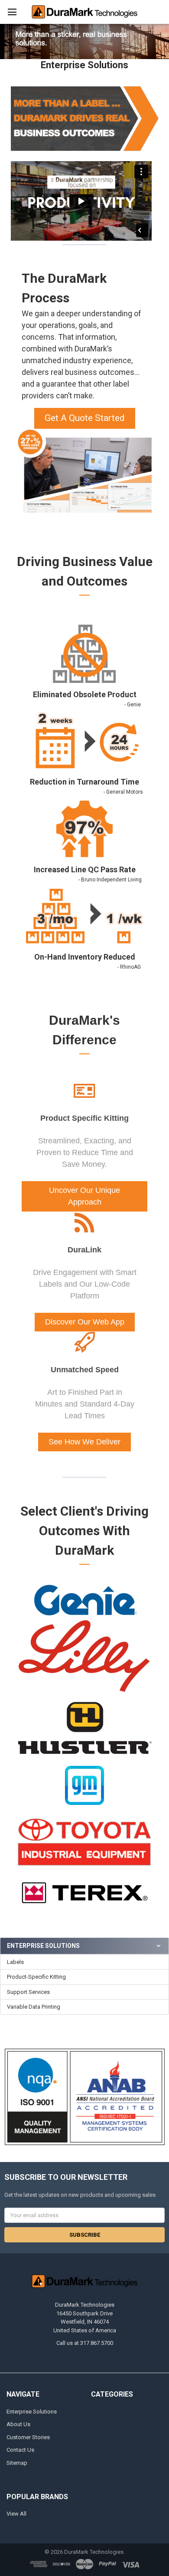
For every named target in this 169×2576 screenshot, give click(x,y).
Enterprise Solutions (32, 2412)
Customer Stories (28, 2437)
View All (16, 2514)
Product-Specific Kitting (36, 1977)
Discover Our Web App (85, 1322)
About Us (18, 2424)
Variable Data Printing (34, 2007)
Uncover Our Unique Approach (84, 1196)
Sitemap (17, 2463)
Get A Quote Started (85, 418)
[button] (85, 415)
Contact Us (20, 2450)
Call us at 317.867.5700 (85, 2343)
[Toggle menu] (12, 12)
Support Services (28, 1992)
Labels (15, 1962)
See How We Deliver (84, 1442)
